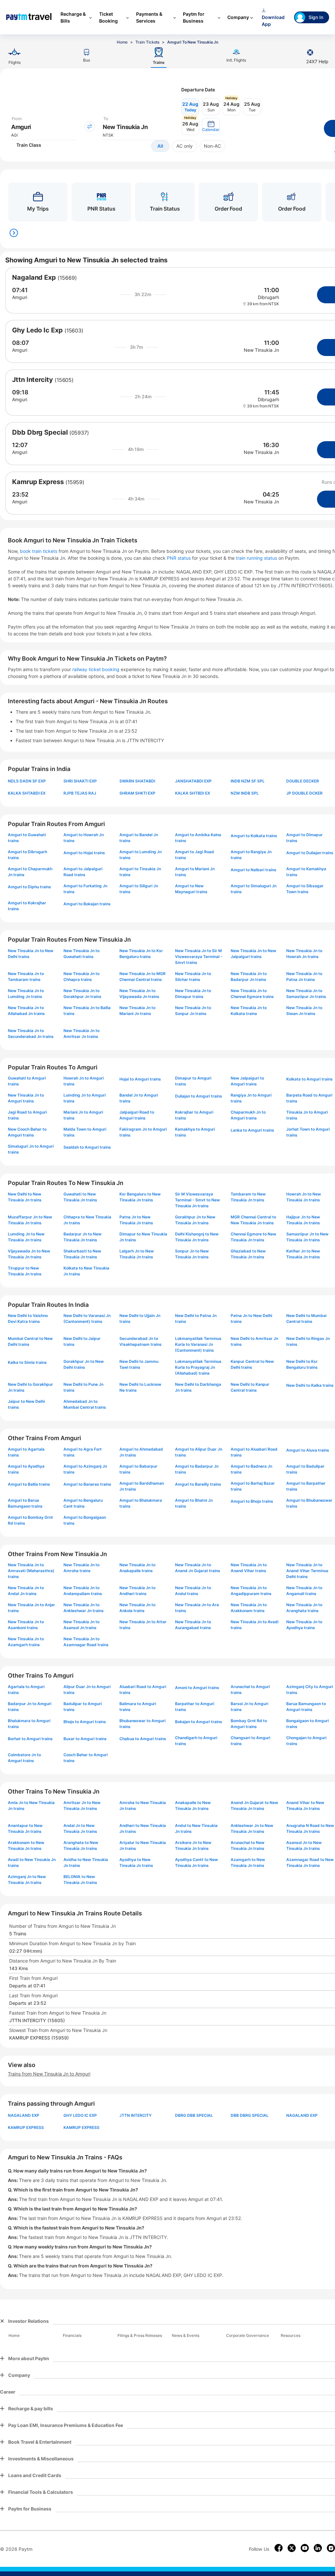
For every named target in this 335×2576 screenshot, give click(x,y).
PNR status (179, 558)
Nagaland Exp (34, 277)
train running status (257, 558)
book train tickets (39, 551)
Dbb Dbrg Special (40, 432)
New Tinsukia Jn (261, 350)
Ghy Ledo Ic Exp (37, 330)
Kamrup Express (38, 482)
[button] (211, 126)
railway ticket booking (96, 669)
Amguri (20, 297)
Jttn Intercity (33, 380)
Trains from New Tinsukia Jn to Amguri (49, 2074)
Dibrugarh (268, 297)
